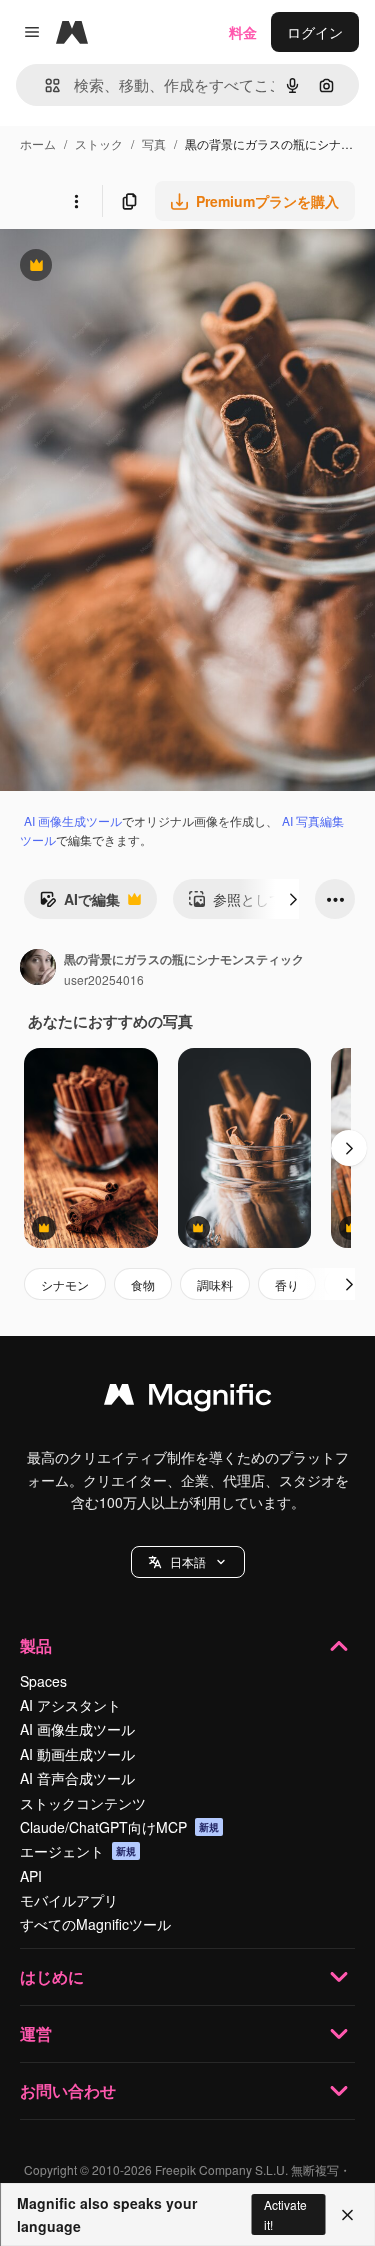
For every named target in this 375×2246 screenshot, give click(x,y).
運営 (36, 2033)
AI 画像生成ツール (73, 820)
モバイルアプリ (69, 1900)
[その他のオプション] (76, 201)
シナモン (65, 1284)
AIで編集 (79, 904)
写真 (154, 143)
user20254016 (104, 979)
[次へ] (293, 899)
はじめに (52, 1976)
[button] (188, 1562)
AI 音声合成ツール (77, 1778)
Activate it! (285, 2214)
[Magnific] (188, 1399)
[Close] (347, 2215)
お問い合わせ (68, 2090)
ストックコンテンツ (83, 1803)
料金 (243, 32)
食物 (143, 1284)
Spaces (43, 1681)
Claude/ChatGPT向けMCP (119, 1827)
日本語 (188, 1561)
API (31, 1876)
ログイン (315, 32)
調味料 (215, 1284)
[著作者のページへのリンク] (38, 969)
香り (287, 1284)
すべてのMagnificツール (95, 1924)
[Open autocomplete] (44, 85)
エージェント (78, 1851)
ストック (99, 143)
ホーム (38, 143)
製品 (36, 1645)
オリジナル (137, 267)
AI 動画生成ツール (77, 1754)
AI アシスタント (70, 1705)
